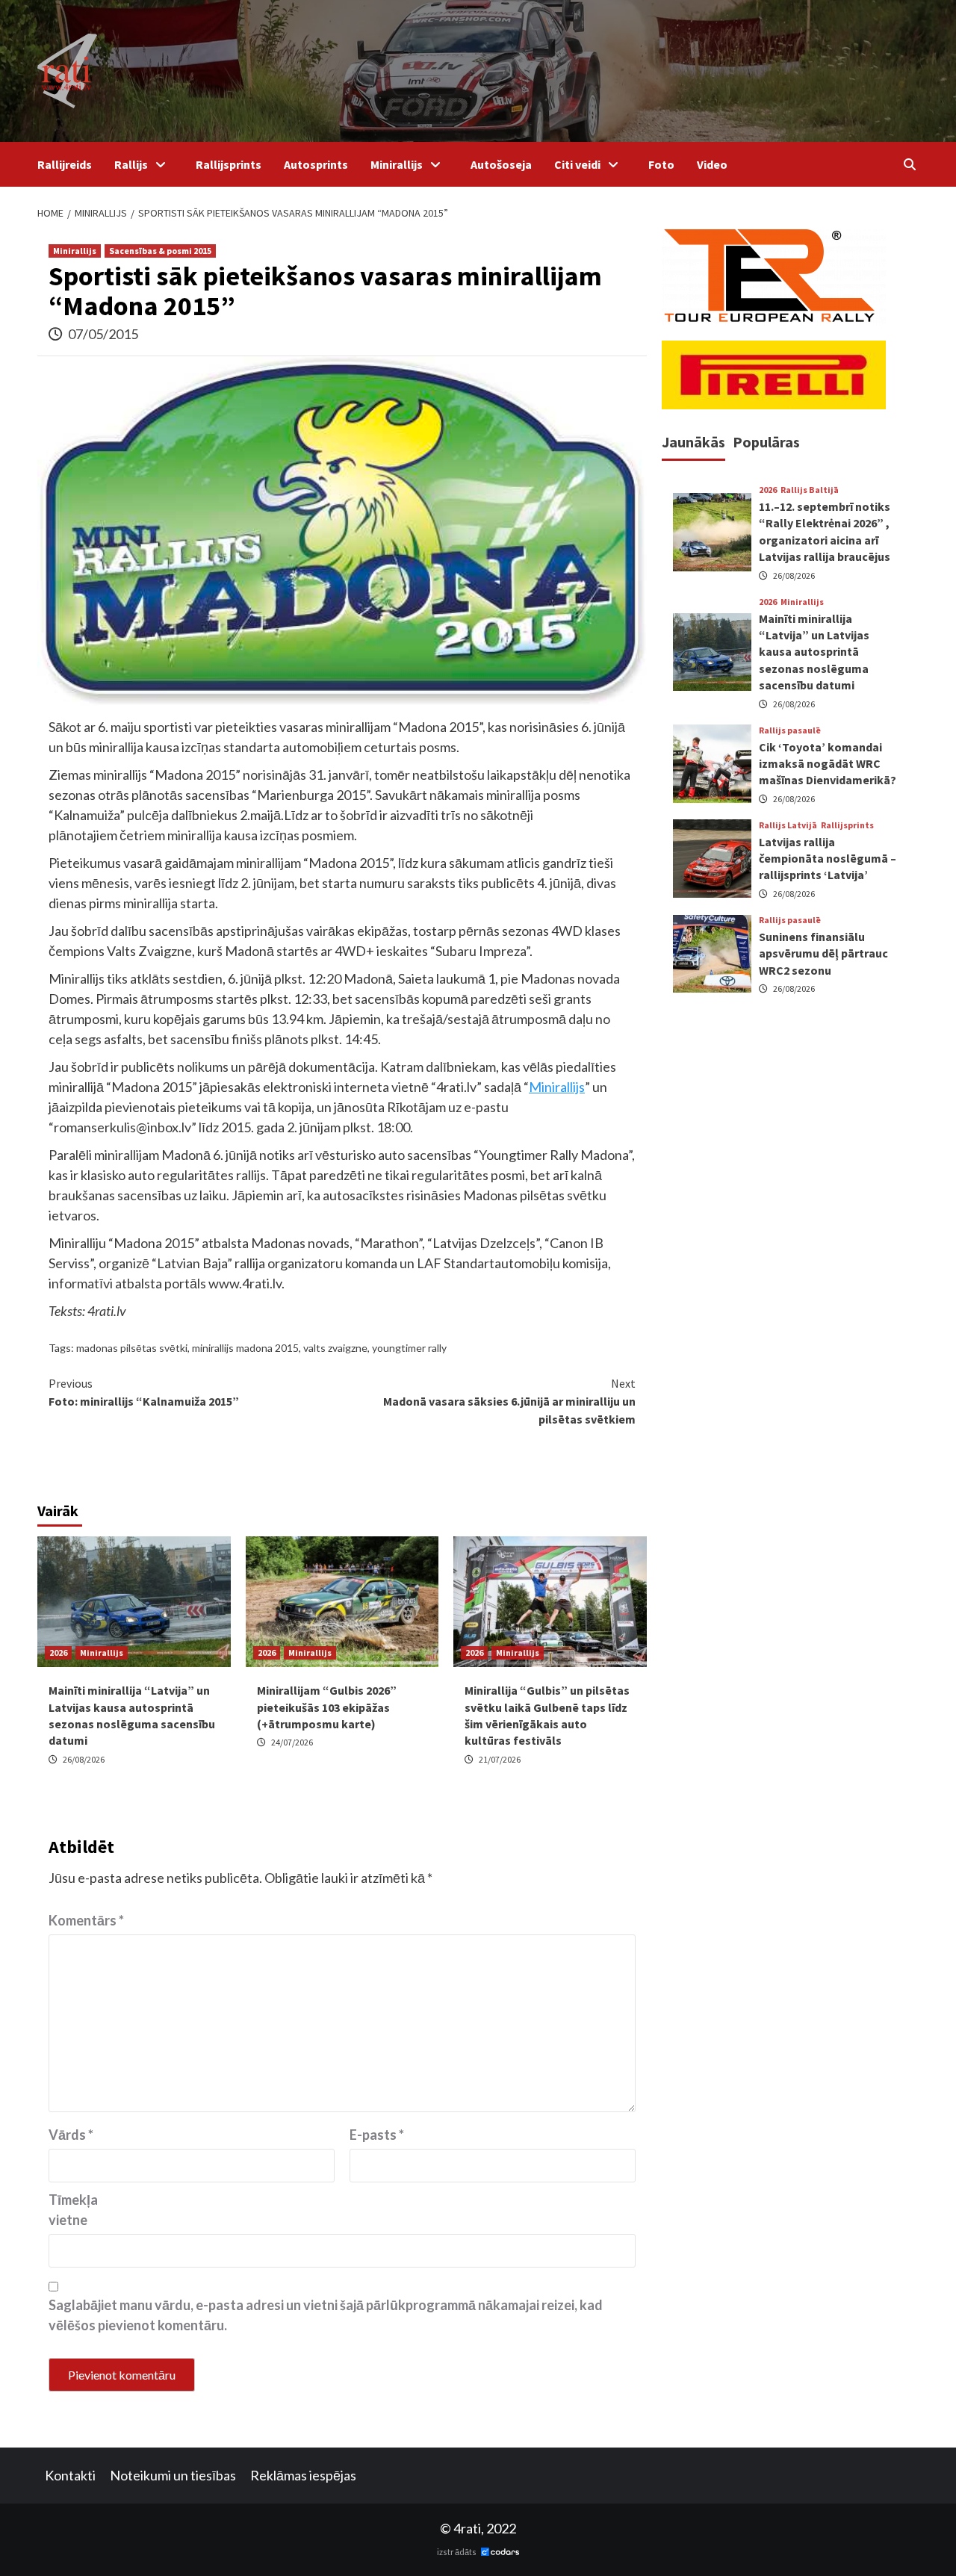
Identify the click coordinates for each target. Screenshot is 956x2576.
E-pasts (377, 2135)
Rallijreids (65, 164)
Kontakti (70, 2475)
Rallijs (131, 164)
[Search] (909, 164)
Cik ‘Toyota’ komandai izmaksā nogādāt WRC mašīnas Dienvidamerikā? (828, 763)
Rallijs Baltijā (810, 490)
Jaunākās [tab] (693, 442)
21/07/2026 (500, 1759)
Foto (661, 164)
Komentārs (86, 1920)
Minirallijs (397, 164)
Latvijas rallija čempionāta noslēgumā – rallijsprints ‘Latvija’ (828, 858)
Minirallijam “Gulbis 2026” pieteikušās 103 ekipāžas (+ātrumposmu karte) (327, 1707)
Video (712, 164)
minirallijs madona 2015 (245, 1348)
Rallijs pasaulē (790, 730)
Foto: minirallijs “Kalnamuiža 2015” (144, 1392)
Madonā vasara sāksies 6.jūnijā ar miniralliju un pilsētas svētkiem (509, 1401)
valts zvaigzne (335, 1348)
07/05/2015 (103, 334)
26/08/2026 (84, 1759)
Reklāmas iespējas (303, 2475)
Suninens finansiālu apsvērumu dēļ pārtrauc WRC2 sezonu (823, 953)
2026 (58, 1652)
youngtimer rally (409, 1348)
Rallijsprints (229, 164)
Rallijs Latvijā (788, 825)
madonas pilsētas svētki (132, 1348)
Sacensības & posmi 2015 (160, 251)
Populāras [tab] (766, 442)
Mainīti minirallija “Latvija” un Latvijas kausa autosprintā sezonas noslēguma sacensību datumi (814, 651)
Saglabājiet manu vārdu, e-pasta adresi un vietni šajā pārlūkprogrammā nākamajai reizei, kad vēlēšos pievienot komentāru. (326, 2315)
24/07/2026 (292, 1742)
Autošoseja (501, 164)
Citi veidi (577, 164)
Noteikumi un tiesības (173, 2475)
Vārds (71, 2135)
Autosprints (316, 164)
